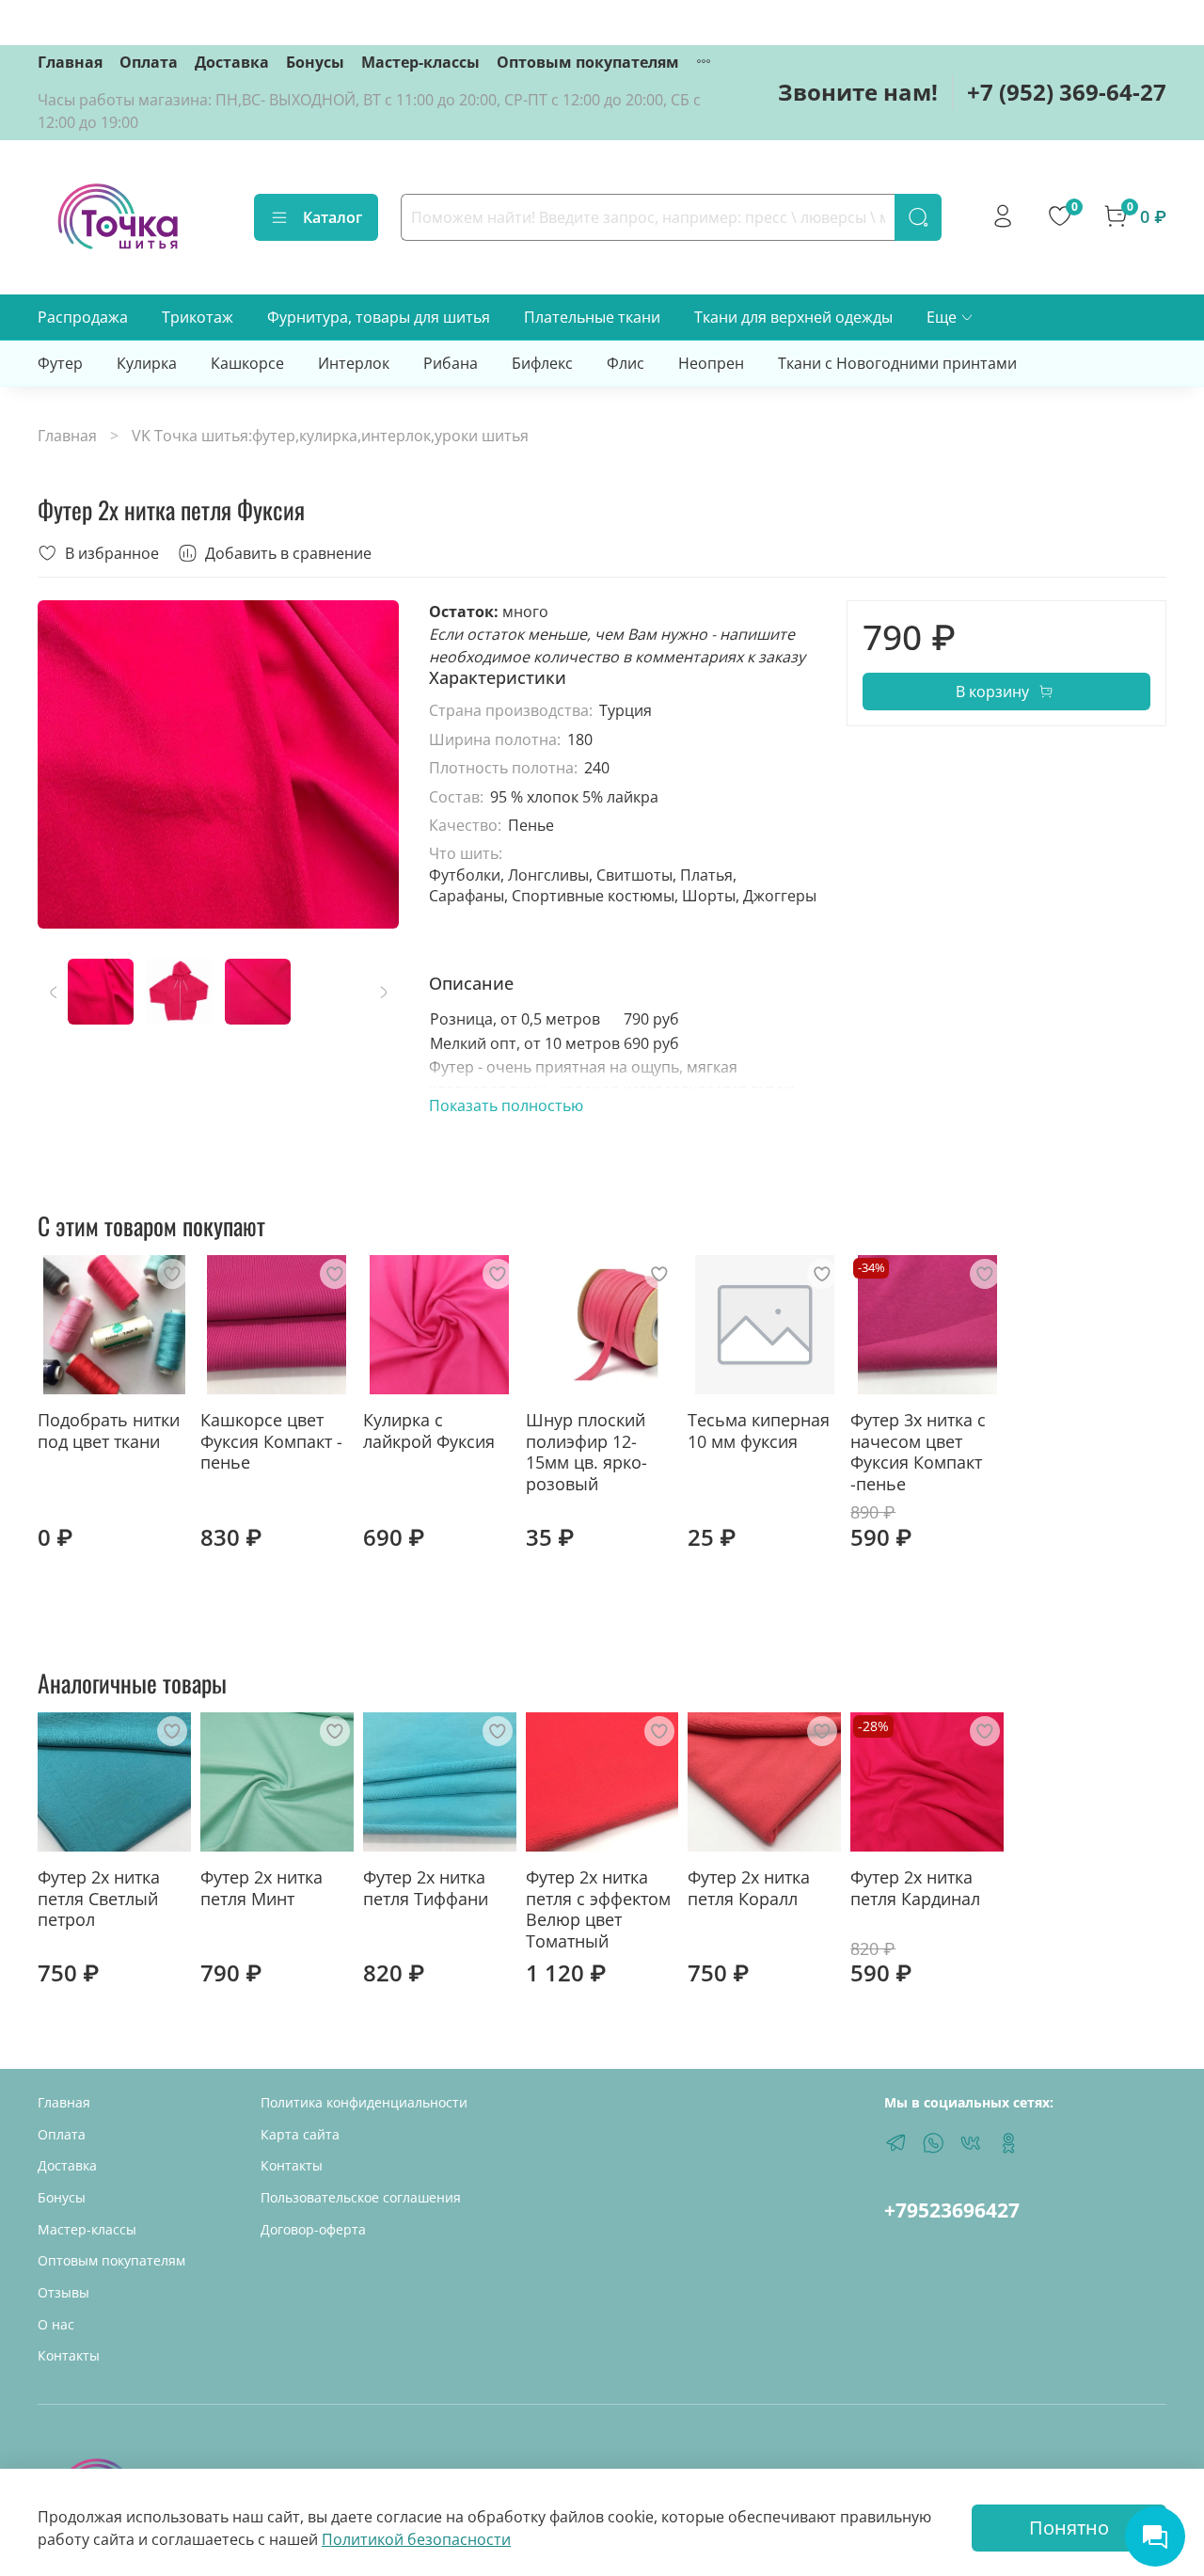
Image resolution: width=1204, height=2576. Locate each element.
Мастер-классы (420, 62)
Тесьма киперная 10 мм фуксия (759, 1431)
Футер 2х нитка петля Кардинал (915, 1888)
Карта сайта (300, 2134)
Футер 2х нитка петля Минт (261, 1888)
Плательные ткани (592, 317)
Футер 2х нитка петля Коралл (749, 1888)
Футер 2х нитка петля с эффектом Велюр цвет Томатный (598, 1909)
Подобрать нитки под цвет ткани (109, 1431)
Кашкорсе (247, 363)
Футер (60, 363)
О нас (56, 2324)
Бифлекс (542, 363)
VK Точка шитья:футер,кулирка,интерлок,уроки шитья (330, 436)
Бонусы (315, 62)
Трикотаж (198, 317)
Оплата (149, 62)
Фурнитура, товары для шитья (379, 317)
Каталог (333, 217)
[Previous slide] (68, 765)
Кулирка (147, 363)
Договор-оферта (313, 2229)
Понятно (1069, 2528)
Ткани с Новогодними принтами (897, 363)
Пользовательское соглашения (361, 2197)
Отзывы (63, 2292)
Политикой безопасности (416, 2539)
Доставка (232, 62)
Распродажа (83, 317)
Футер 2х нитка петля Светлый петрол (99, 1898)
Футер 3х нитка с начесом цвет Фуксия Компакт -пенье (918, 1452)
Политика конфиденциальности (364, 2102)
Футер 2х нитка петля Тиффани (426, 1888)
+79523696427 (952, 2210)
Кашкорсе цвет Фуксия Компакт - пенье (271, 1441)
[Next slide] (369, 765)
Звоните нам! (858, 92)
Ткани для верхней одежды (793, 317)
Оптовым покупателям (588, 62)
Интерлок (354, 363)
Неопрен (711, 363)
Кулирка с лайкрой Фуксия (429, 1431)
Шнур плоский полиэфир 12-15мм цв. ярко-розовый (586, 1452)
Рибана (451, 363)
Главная (70, 62)
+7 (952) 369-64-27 (1067, 92)
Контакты (69, 2355)
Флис (626, 363)
